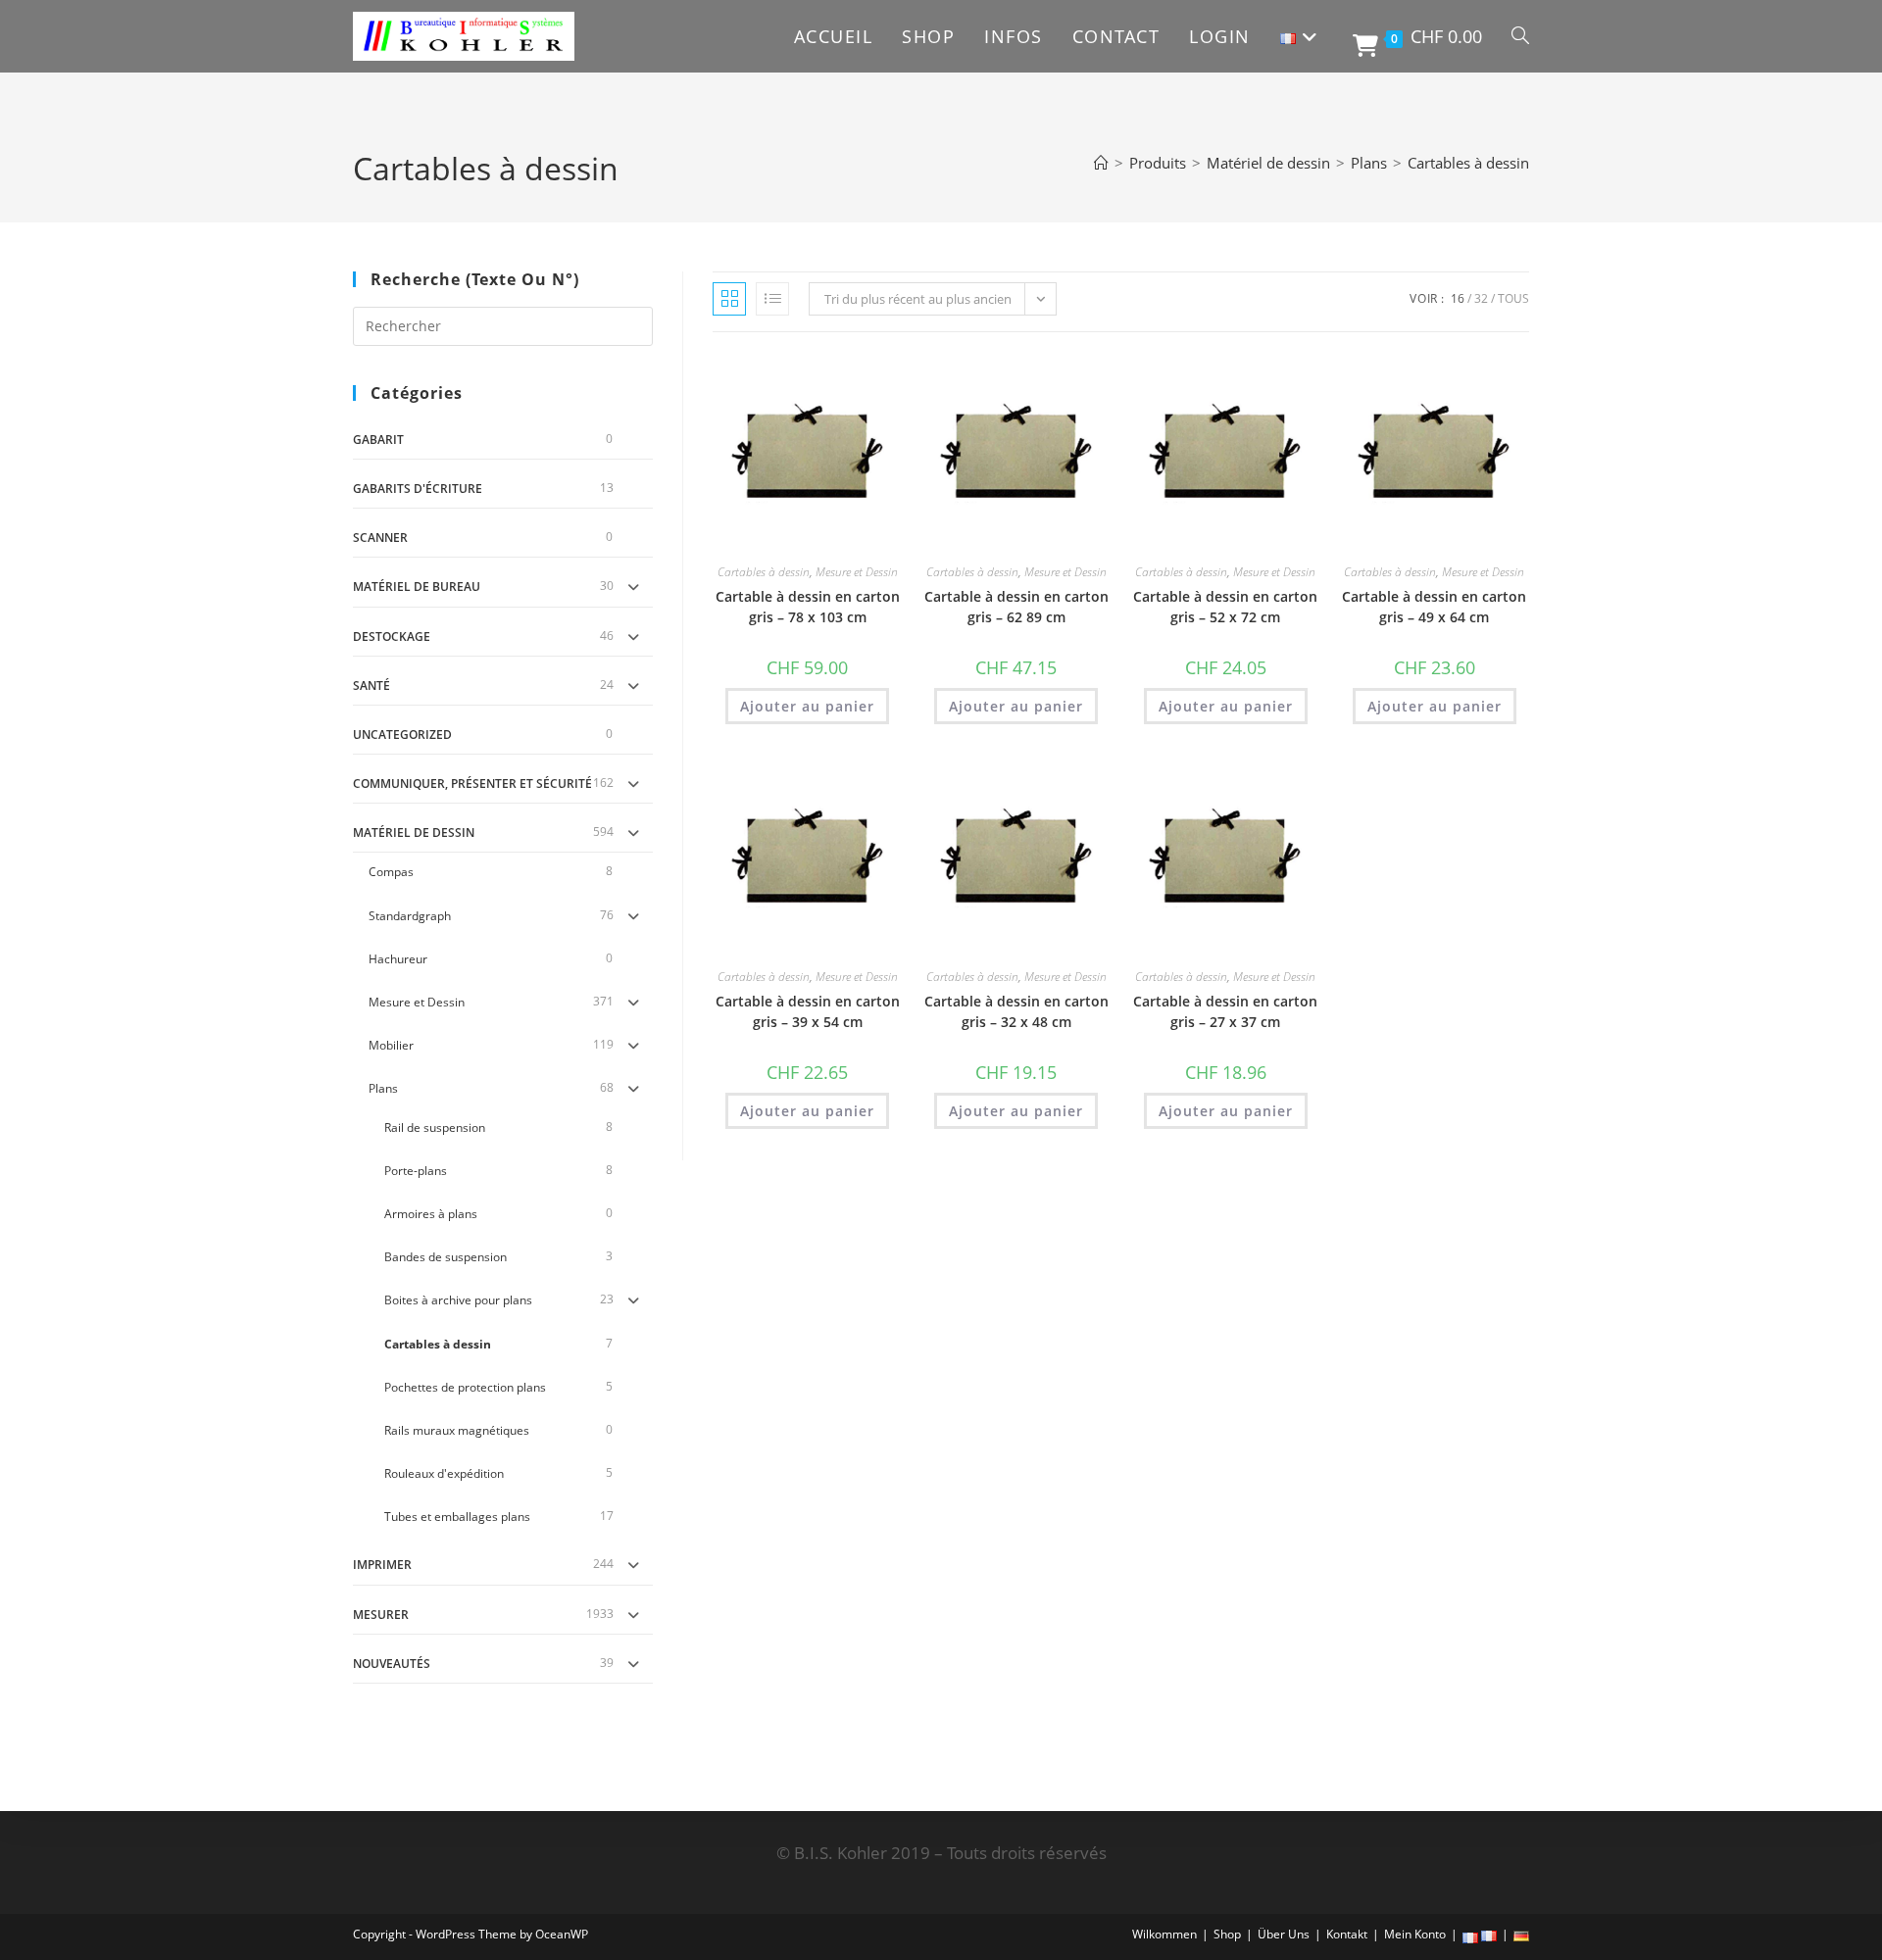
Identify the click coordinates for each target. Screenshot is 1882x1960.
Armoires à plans (431, 1214)
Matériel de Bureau (417, 587)
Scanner (380, 538)
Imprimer (382, 1565)
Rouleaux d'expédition (444, 1473)
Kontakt (1347, 1934)
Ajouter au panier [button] (807, 706)
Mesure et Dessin (417, 1002)
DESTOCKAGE (392, 637)
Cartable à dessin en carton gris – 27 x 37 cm (1225, 1011)
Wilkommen (1164, 1934)
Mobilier (391, 1045)
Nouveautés (392, 1664)
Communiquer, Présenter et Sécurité (472, 784)
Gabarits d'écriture (418, 489)
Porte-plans (416, 1171)
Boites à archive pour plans (458, 1300)
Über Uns (1284, 1934)
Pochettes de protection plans (465, 1387)
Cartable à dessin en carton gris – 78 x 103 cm (808, 607)
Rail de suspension (435, 1127)
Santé (371, 686)
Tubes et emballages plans (457, 1517)
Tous (1513, 298)
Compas (391, 872)
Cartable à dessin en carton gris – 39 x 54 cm (808, 1011)
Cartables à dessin (1468, 163)
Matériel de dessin (414, 833)
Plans (383, 1088)
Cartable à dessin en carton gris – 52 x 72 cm (1225, 607)
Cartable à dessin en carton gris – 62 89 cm (1016, 607)
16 (1458, 298)
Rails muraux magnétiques (457, 1430)
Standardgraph (410, 916)
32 (1481, 298)
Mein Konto (1415, 1934)
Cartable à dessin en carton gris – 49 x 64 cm (1434, 607)
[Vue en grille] (729, 299)
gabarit (378, 440)
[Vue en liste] (772, 299)
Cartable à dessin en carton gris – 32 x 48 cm (1016, 1011)
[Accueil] (1101, 163)
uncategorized (402, 735)
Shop (1227, 1934)
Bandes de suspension (446, 1257)
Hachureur (398, 959)
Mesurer (381, 1615)
